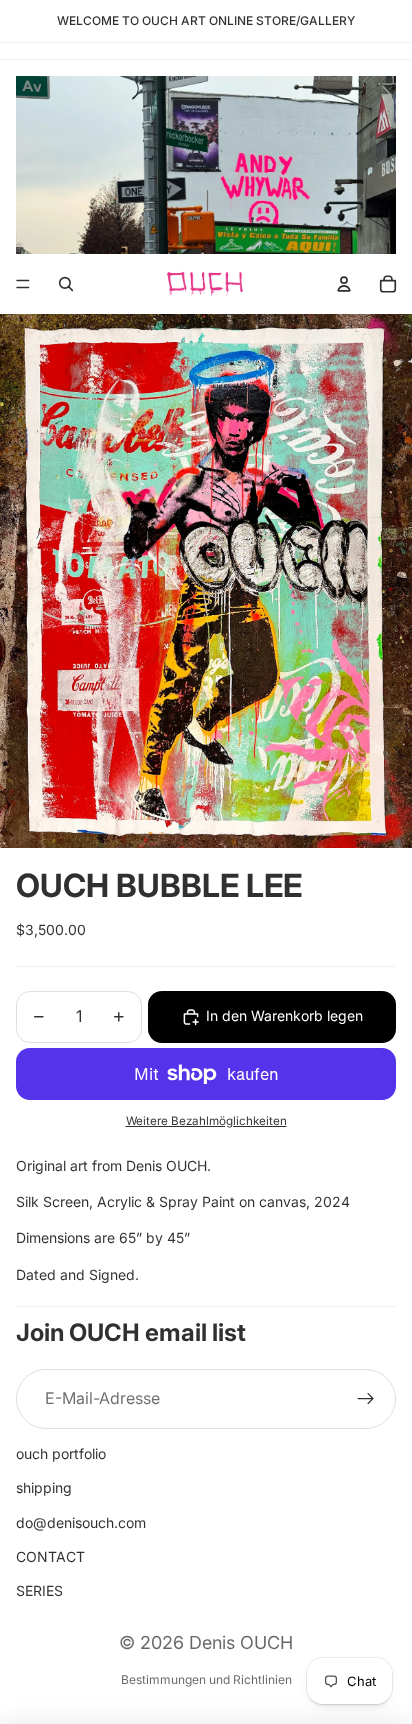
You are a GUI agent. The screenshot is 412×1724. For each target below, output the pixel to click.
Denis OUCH (241, 1642)
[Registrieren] (366, 1399)
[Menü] (23, 284)
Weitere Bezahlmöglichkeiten (206, 1121)
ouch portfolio (61, 1453)
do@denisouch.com (81, 1522)
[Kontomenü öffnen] (344, 284)
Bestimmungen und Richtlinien (206, 1679)
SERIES (39, 1590)
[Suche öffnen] (66, 284)
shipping (44, 1487)
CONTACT (50, 1556)
